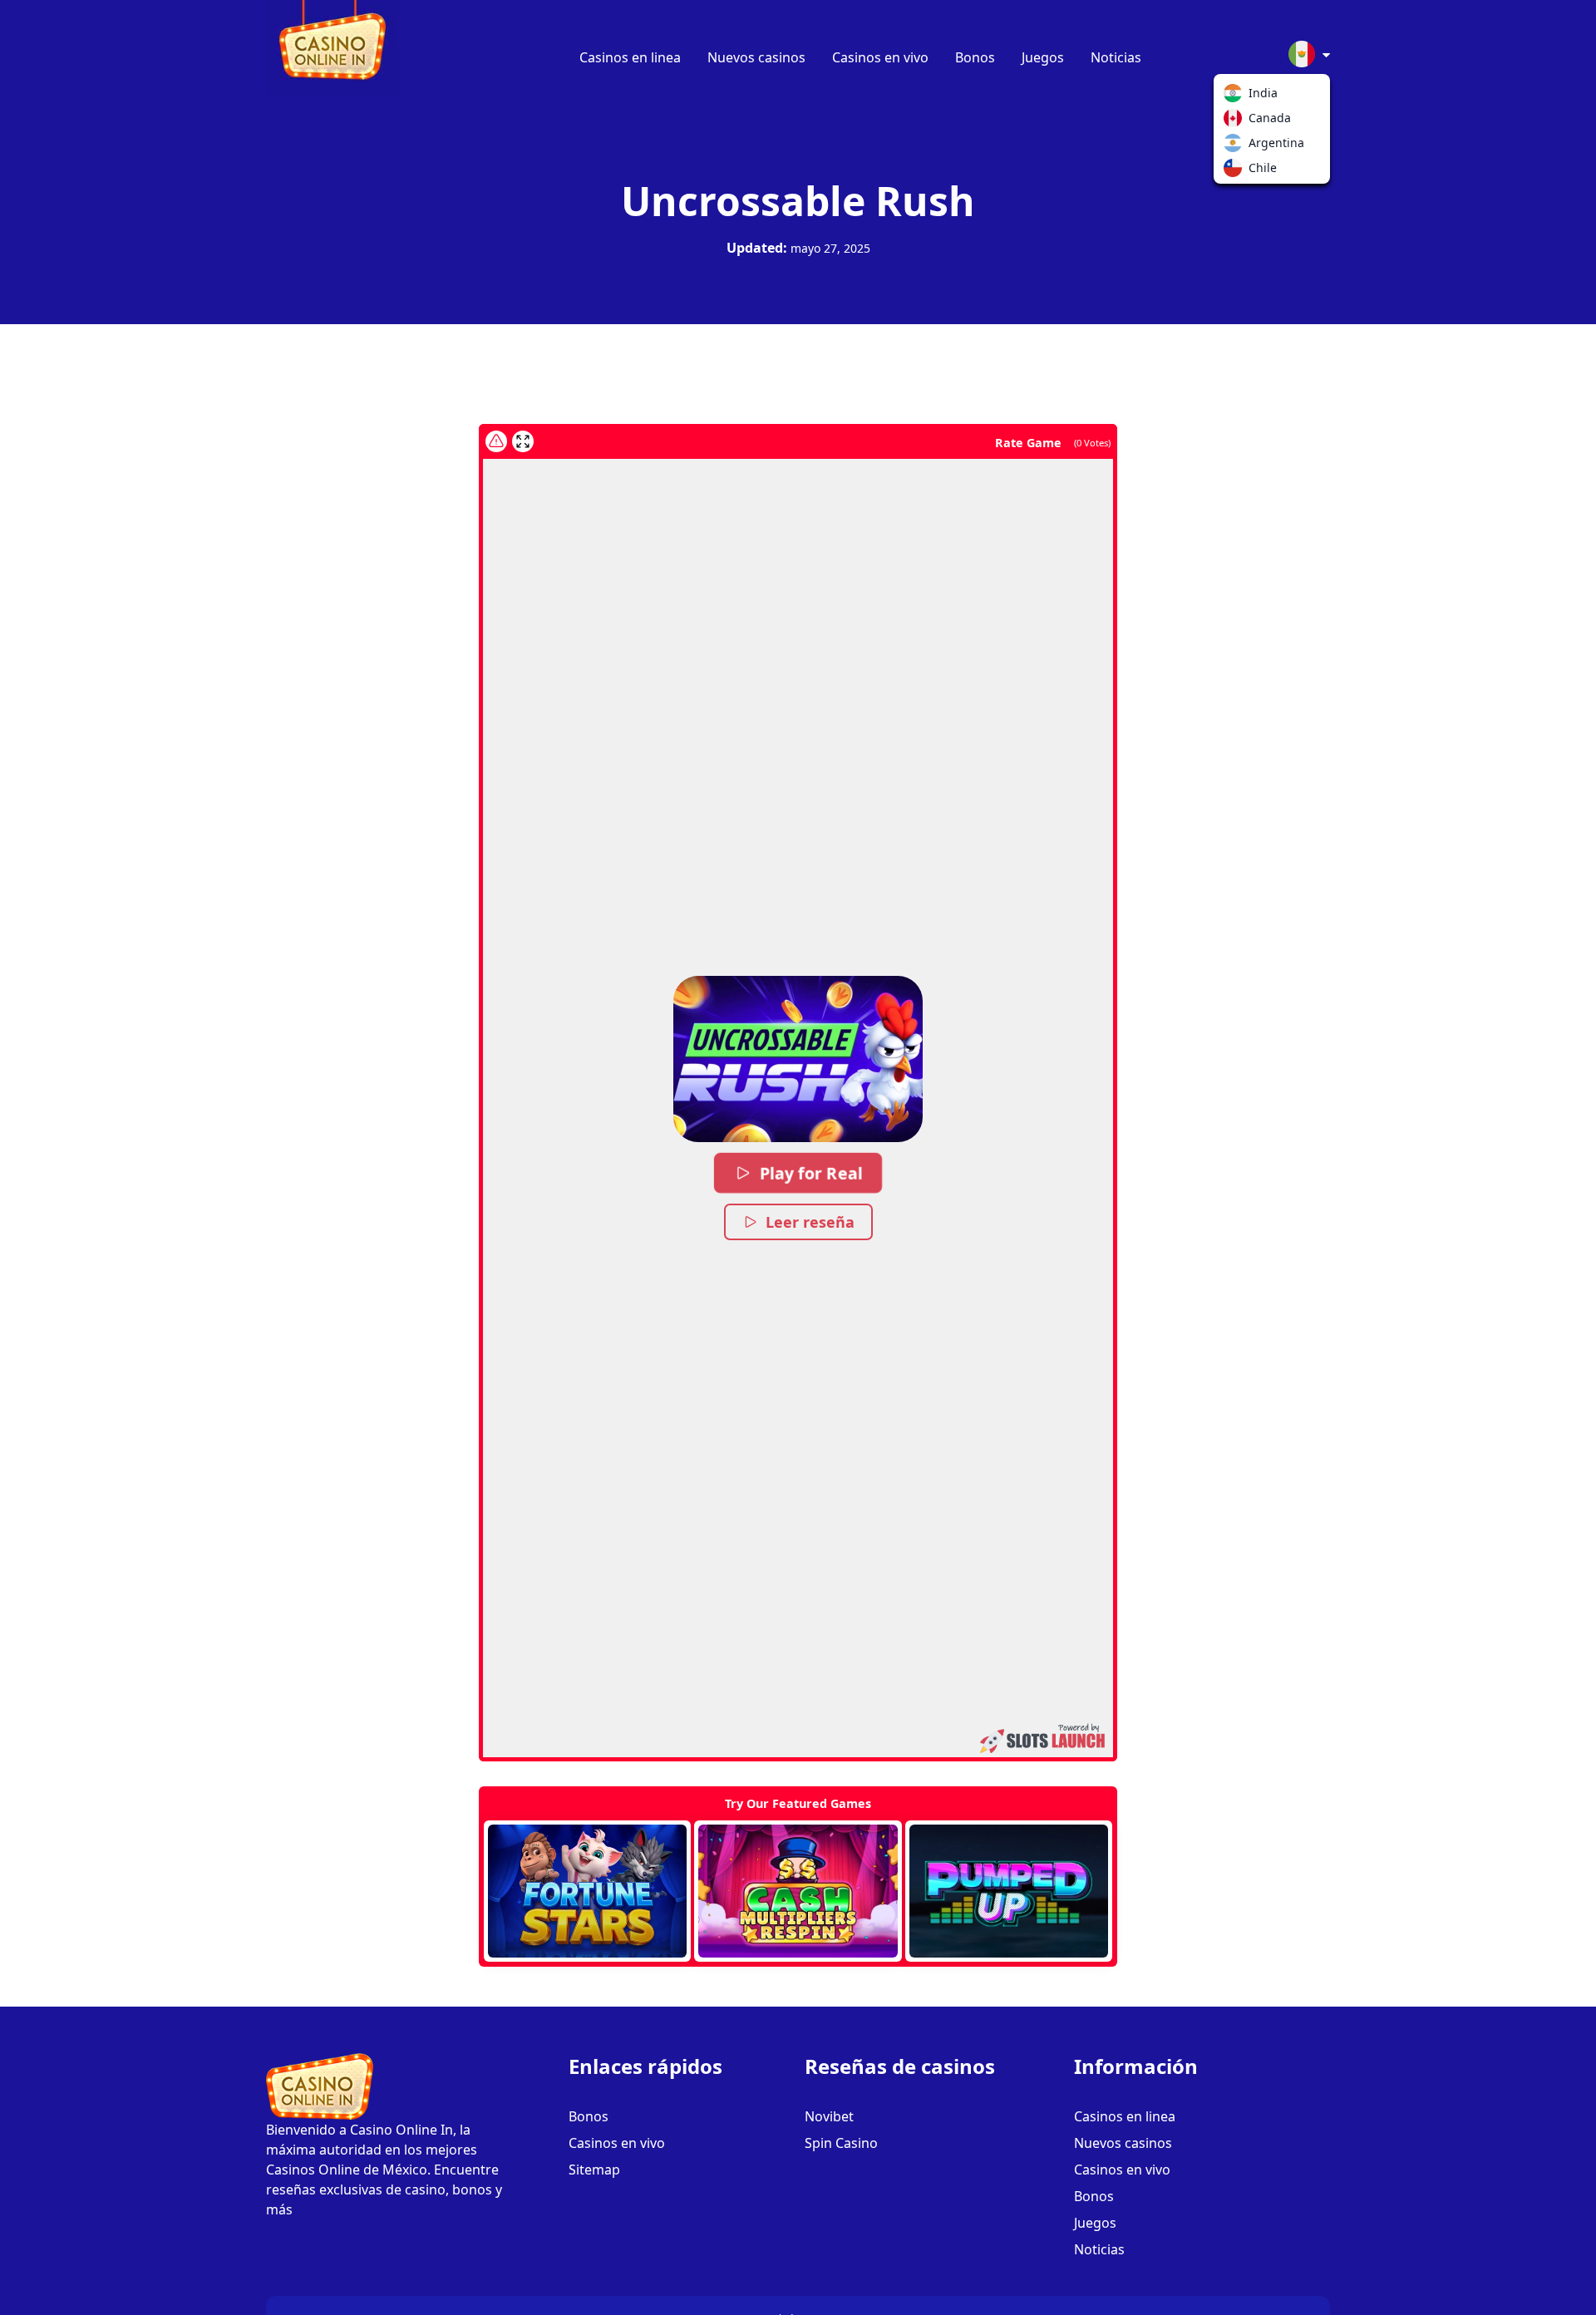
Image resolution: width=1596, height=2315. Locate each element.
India (1236, 96)
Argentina (1236, 146)
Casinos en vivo (880, 57)
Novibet (829, 2116)
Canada (1236, 121)
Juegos (1043, 57)
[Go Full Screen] (523, 441)
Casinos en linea (630, 57)
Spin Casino (841, 2143)
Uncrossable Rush (798, 201)
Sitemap (594, 2170)
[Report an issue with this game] (496, 441)
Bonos (975, 57)
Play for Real (811, 1173)
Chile (1236, 171)
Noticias (1116, 57)
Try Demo (587, 1891)
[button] (798, 1059)
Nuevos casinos (756, 57)
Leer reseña (810, 1222)
